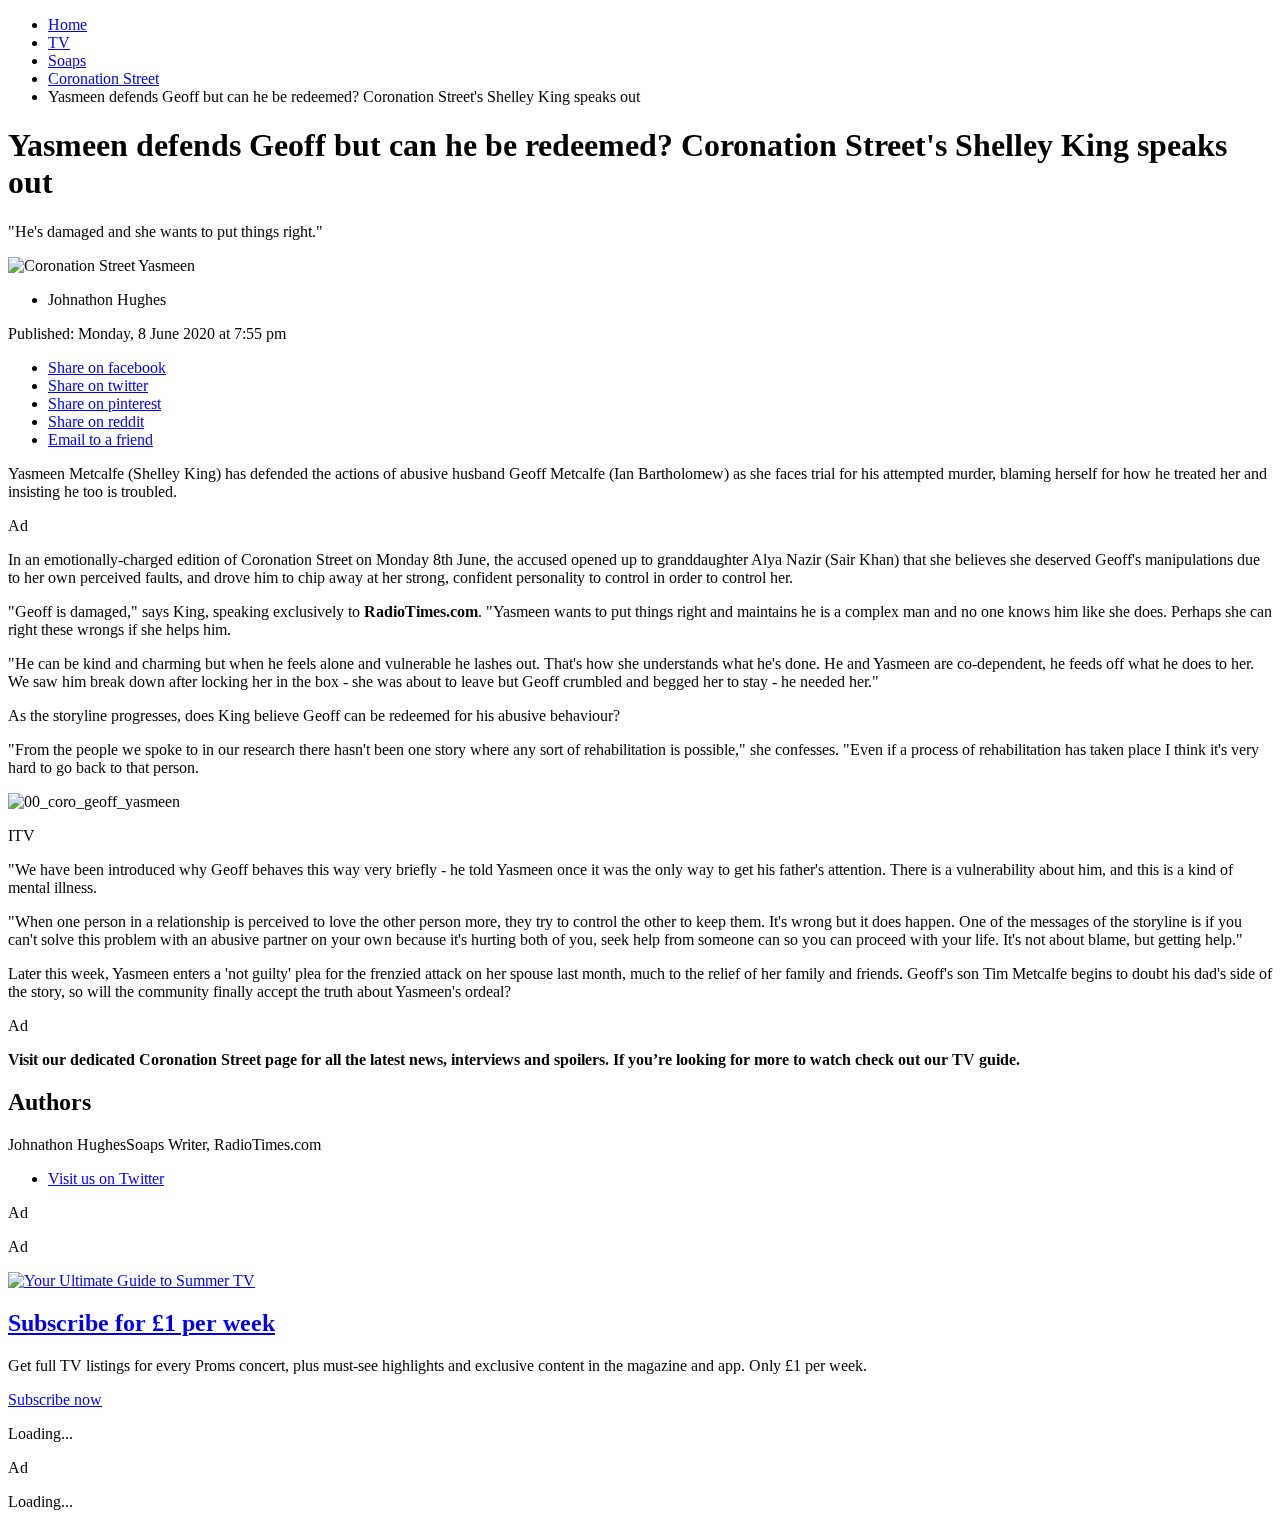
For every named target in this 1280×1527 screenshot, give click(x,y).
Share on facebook (107, 367)
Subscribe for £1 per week (141, 1323)
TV (59, 42)
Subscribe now (55, 1399)
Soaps (67, 60)
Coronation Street (103, 78)
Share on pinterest (104, 403)
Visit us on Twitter (106, 1178)
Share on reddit (96, 421)
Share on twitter (98, 385)
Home (67, 24)
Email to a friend (100, 439)
